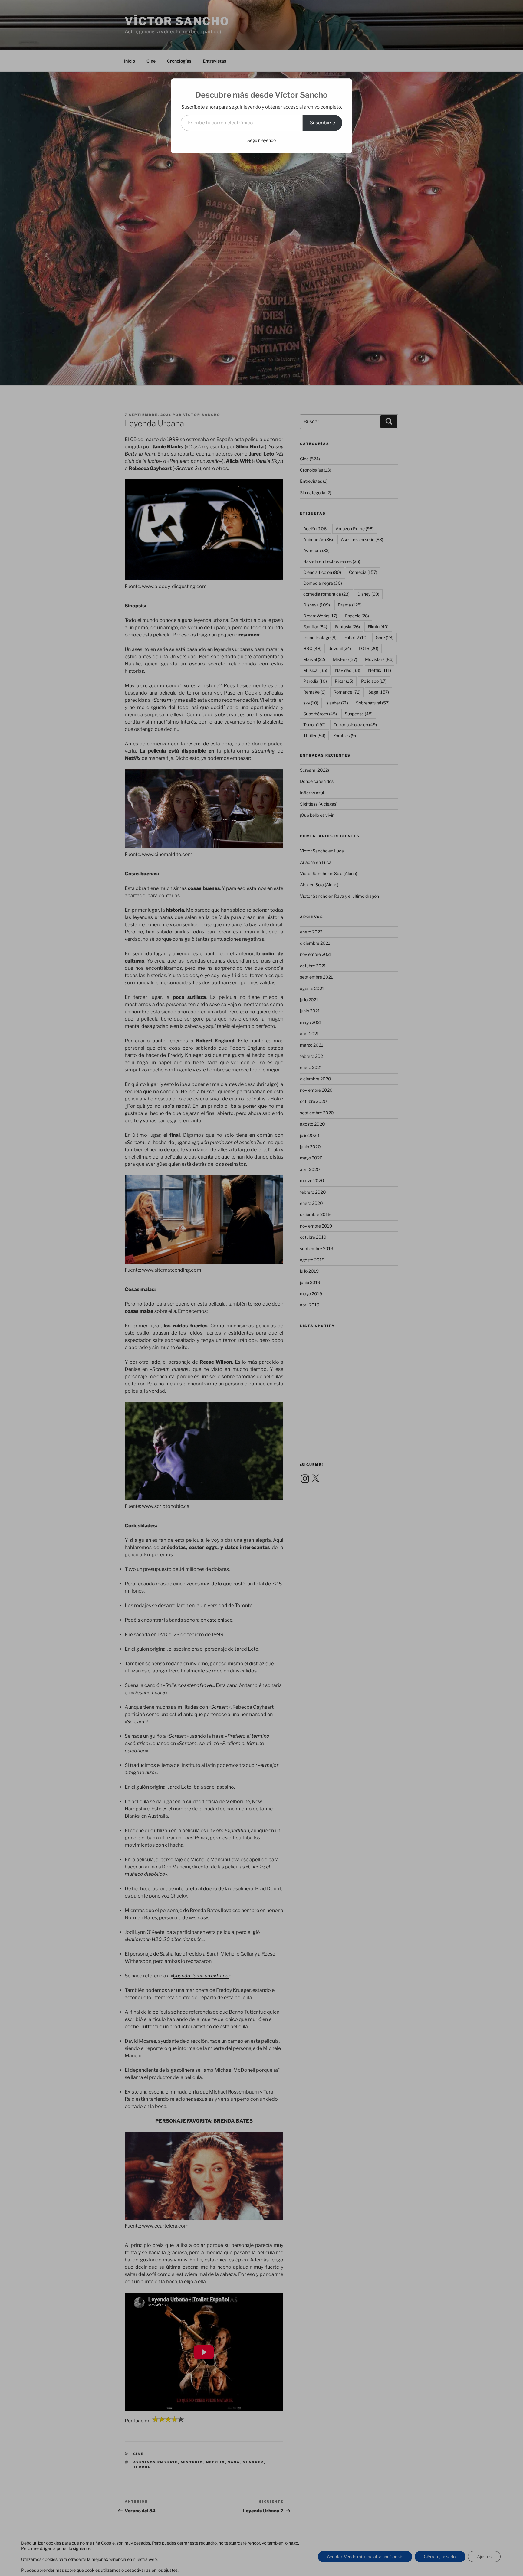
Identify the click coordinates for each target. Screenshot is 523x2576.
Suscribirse (322, 123)
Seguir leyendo (261, 140)
